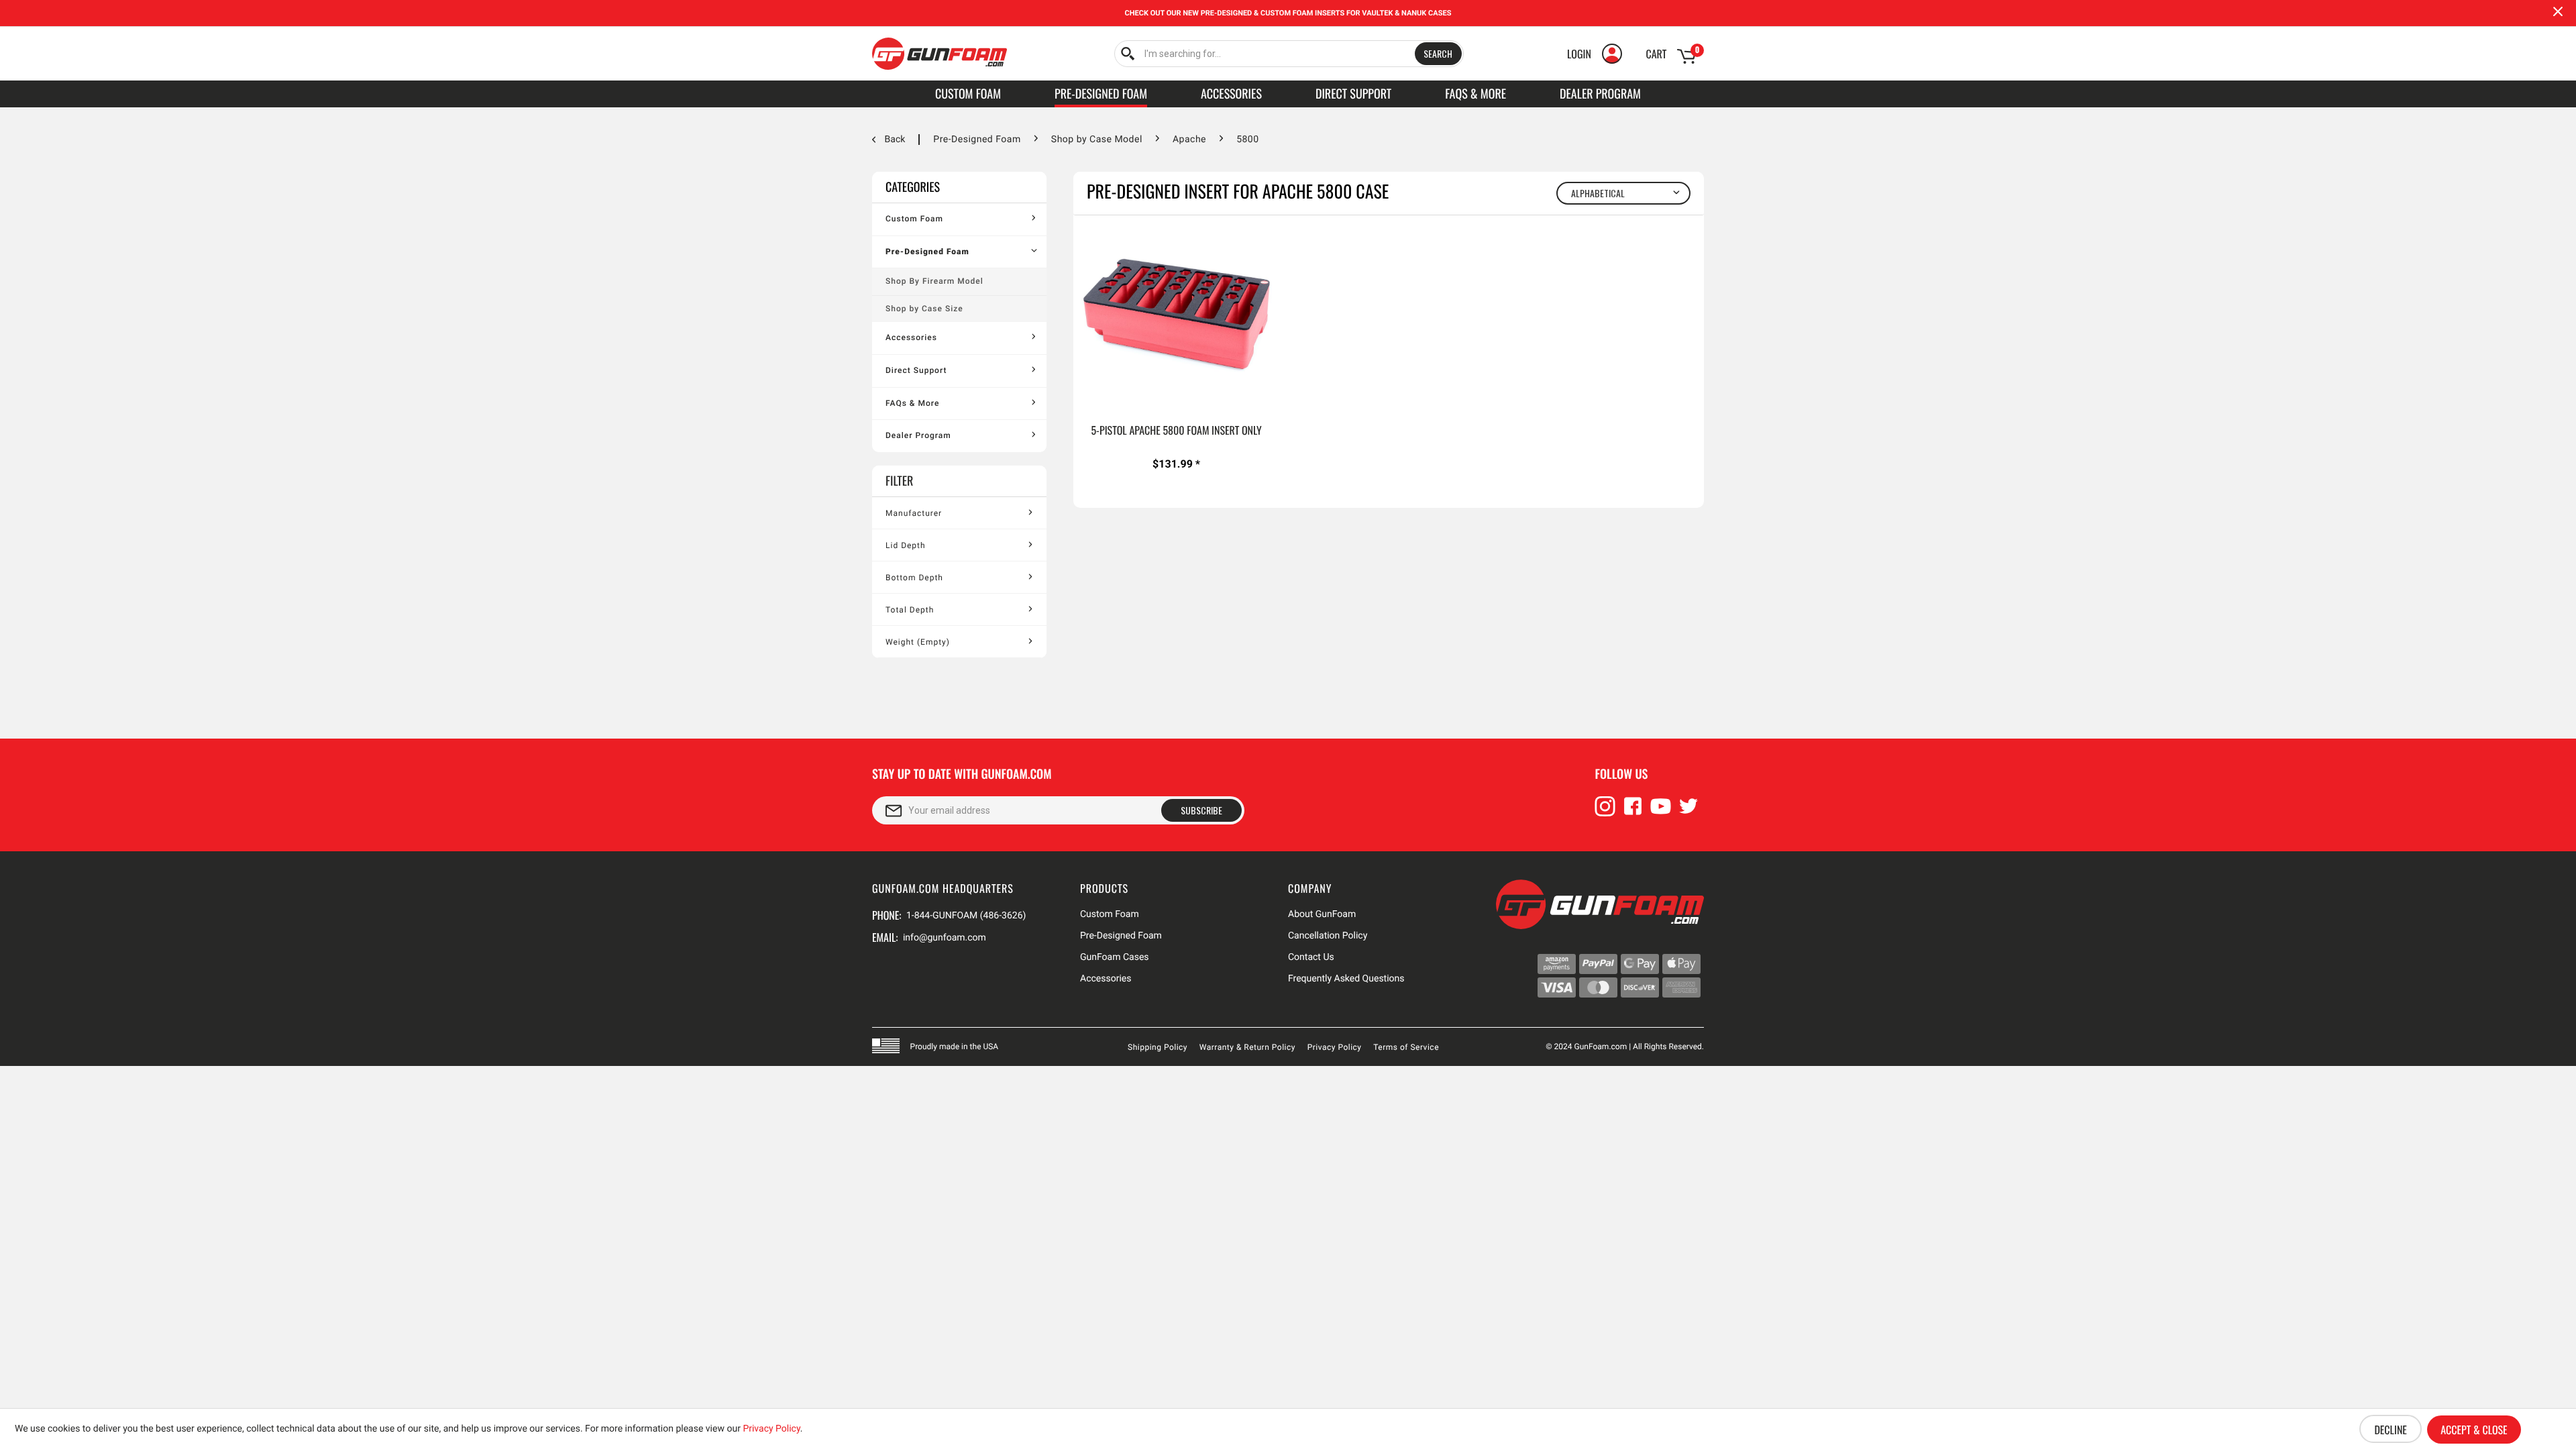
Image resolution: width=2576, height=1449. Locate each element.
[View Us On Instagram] (1605, 812)
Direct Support (916, 370)
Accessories (911, 337)
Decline (2390, 1430)
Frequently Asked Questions (1346, 979)
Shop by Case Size (924, 309)
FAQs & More (912, 403)
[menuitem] (1289, 54)
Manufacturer (914, 513)
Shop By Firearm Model (934, 281)
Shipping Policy (1158, 1047)
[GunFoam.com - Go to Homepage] (940, 54)
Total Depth (910, 610)
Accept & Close (2474, 1430)
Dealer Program (918, 435)
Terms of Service (1406, 1047)
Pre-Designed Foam (927, 252)
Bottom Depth (914, 578)
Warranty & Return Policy (1247, 1047)
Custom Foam (914, 219)
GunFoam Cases (1115, 957)
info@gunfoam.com (945, 938)
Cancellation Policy (1328, 936)
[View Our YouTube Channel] (1661, 812)
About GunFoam (1322, 914)
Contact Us (1311, 957)
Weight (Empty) (918, 642)
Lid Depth (906, 545)
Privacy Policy (1335, 1047)
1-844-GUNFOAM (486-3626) (966, 916)
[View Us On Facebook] (1633, 812)
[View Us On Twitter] (1688, 812)
